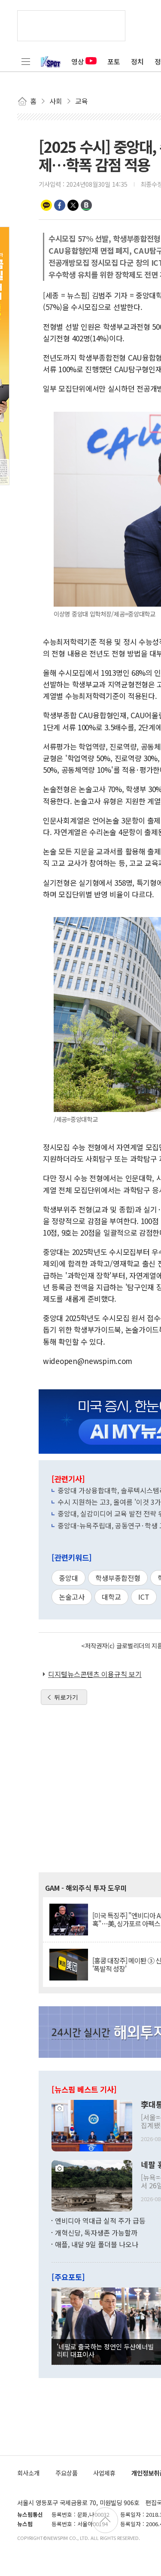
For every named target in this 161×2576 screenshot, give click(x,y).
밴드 (86, 205)
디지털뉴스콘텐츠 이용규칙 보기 (95, 1674)
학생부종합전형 (118, 1578)
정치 (137, 61)
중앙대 (68, 1578)
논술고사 (72, 1597)
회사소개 (28, 2473)
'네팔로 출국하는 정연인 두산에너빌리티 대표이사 (105, 2350)
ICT (144, 1597)
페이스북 (60, 205)
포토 (114, 61)
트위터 (73, 205)
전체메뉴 (26, 61)
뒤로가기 (66, 1697)
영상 (78, 61)
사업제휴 (104, 2473)
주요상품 (67, 2473)
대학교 (111, 1597)
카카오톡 (46, 205)
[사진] (92, 2125)
